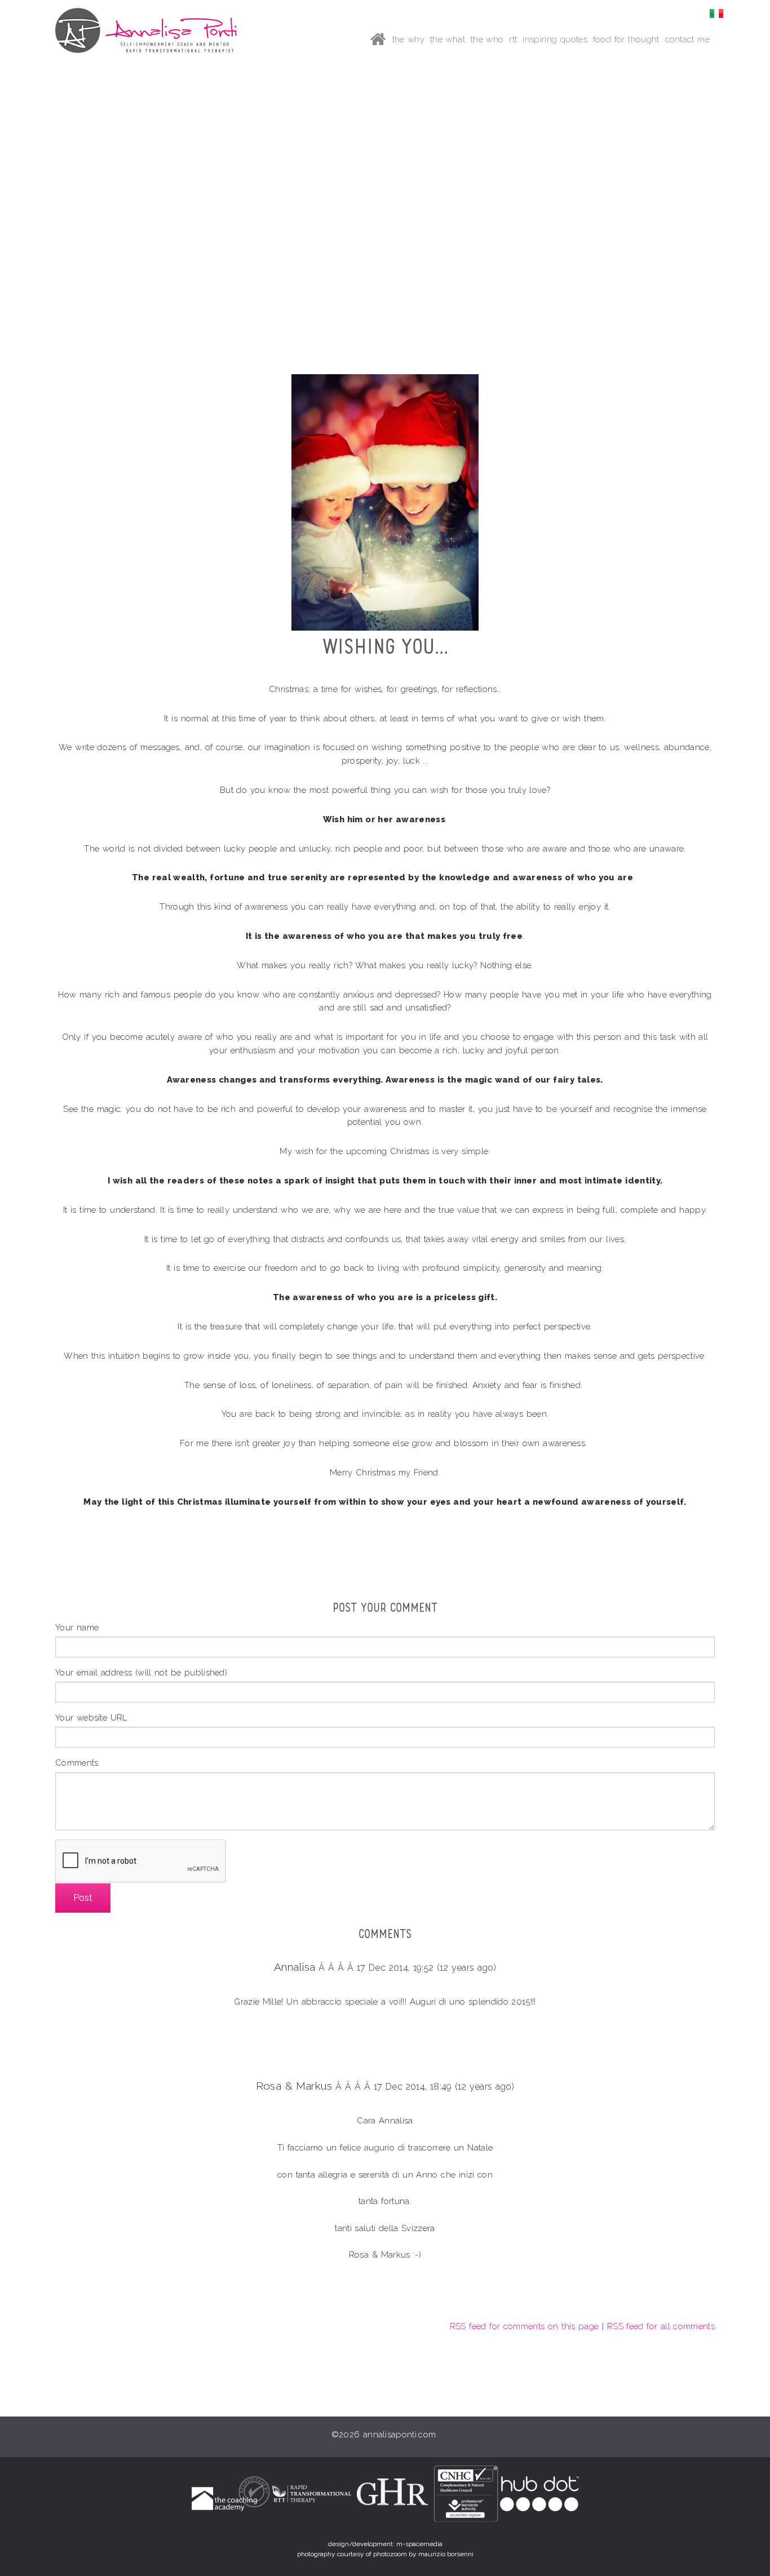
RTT (513, 39)
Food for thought (626, 39)
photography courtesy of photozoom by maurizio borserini (385, 2554)
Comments (77, 1763)
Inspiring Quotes (555, 39)
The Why (409, 39)
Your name (77, 1627)
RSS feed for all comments (661, 2326)
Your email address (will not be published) (141, 1672)
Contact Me (687, 39)
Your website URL (91, 1717)
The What (448, 39)
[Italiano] (716, 13)
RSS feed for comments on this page (525, 2326)
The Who (487, 39)
